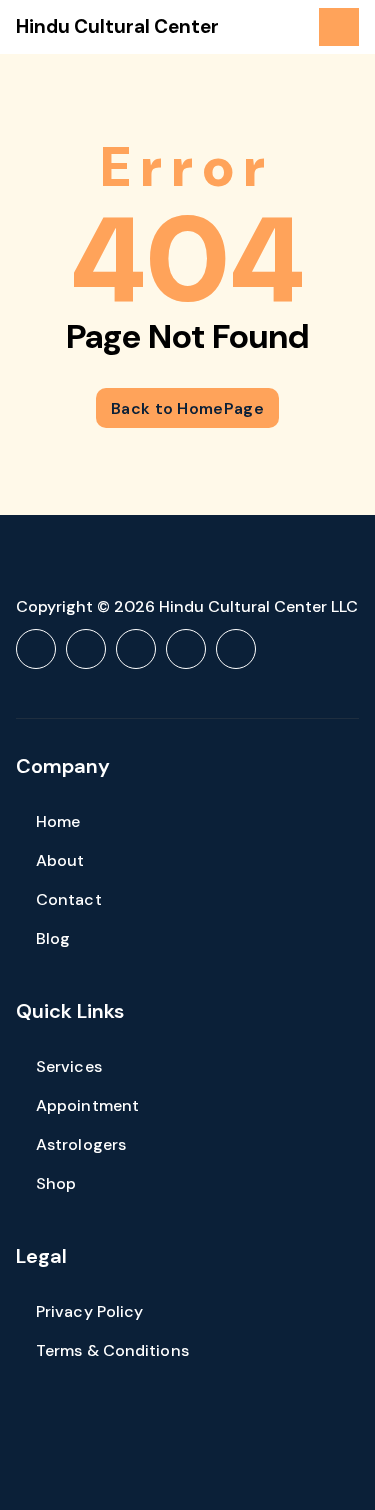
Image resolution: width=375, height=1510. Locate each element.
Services (69, 1066)
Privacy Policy (89, 1311)
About (60, 860)
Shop (56, 1183)
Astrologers (81, 1144)
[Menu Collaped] (339, 27)
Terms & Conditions (112, 1350)
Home (58, 821)
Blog (53, 938)
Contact (69, 899)
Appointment (87, 1105)
